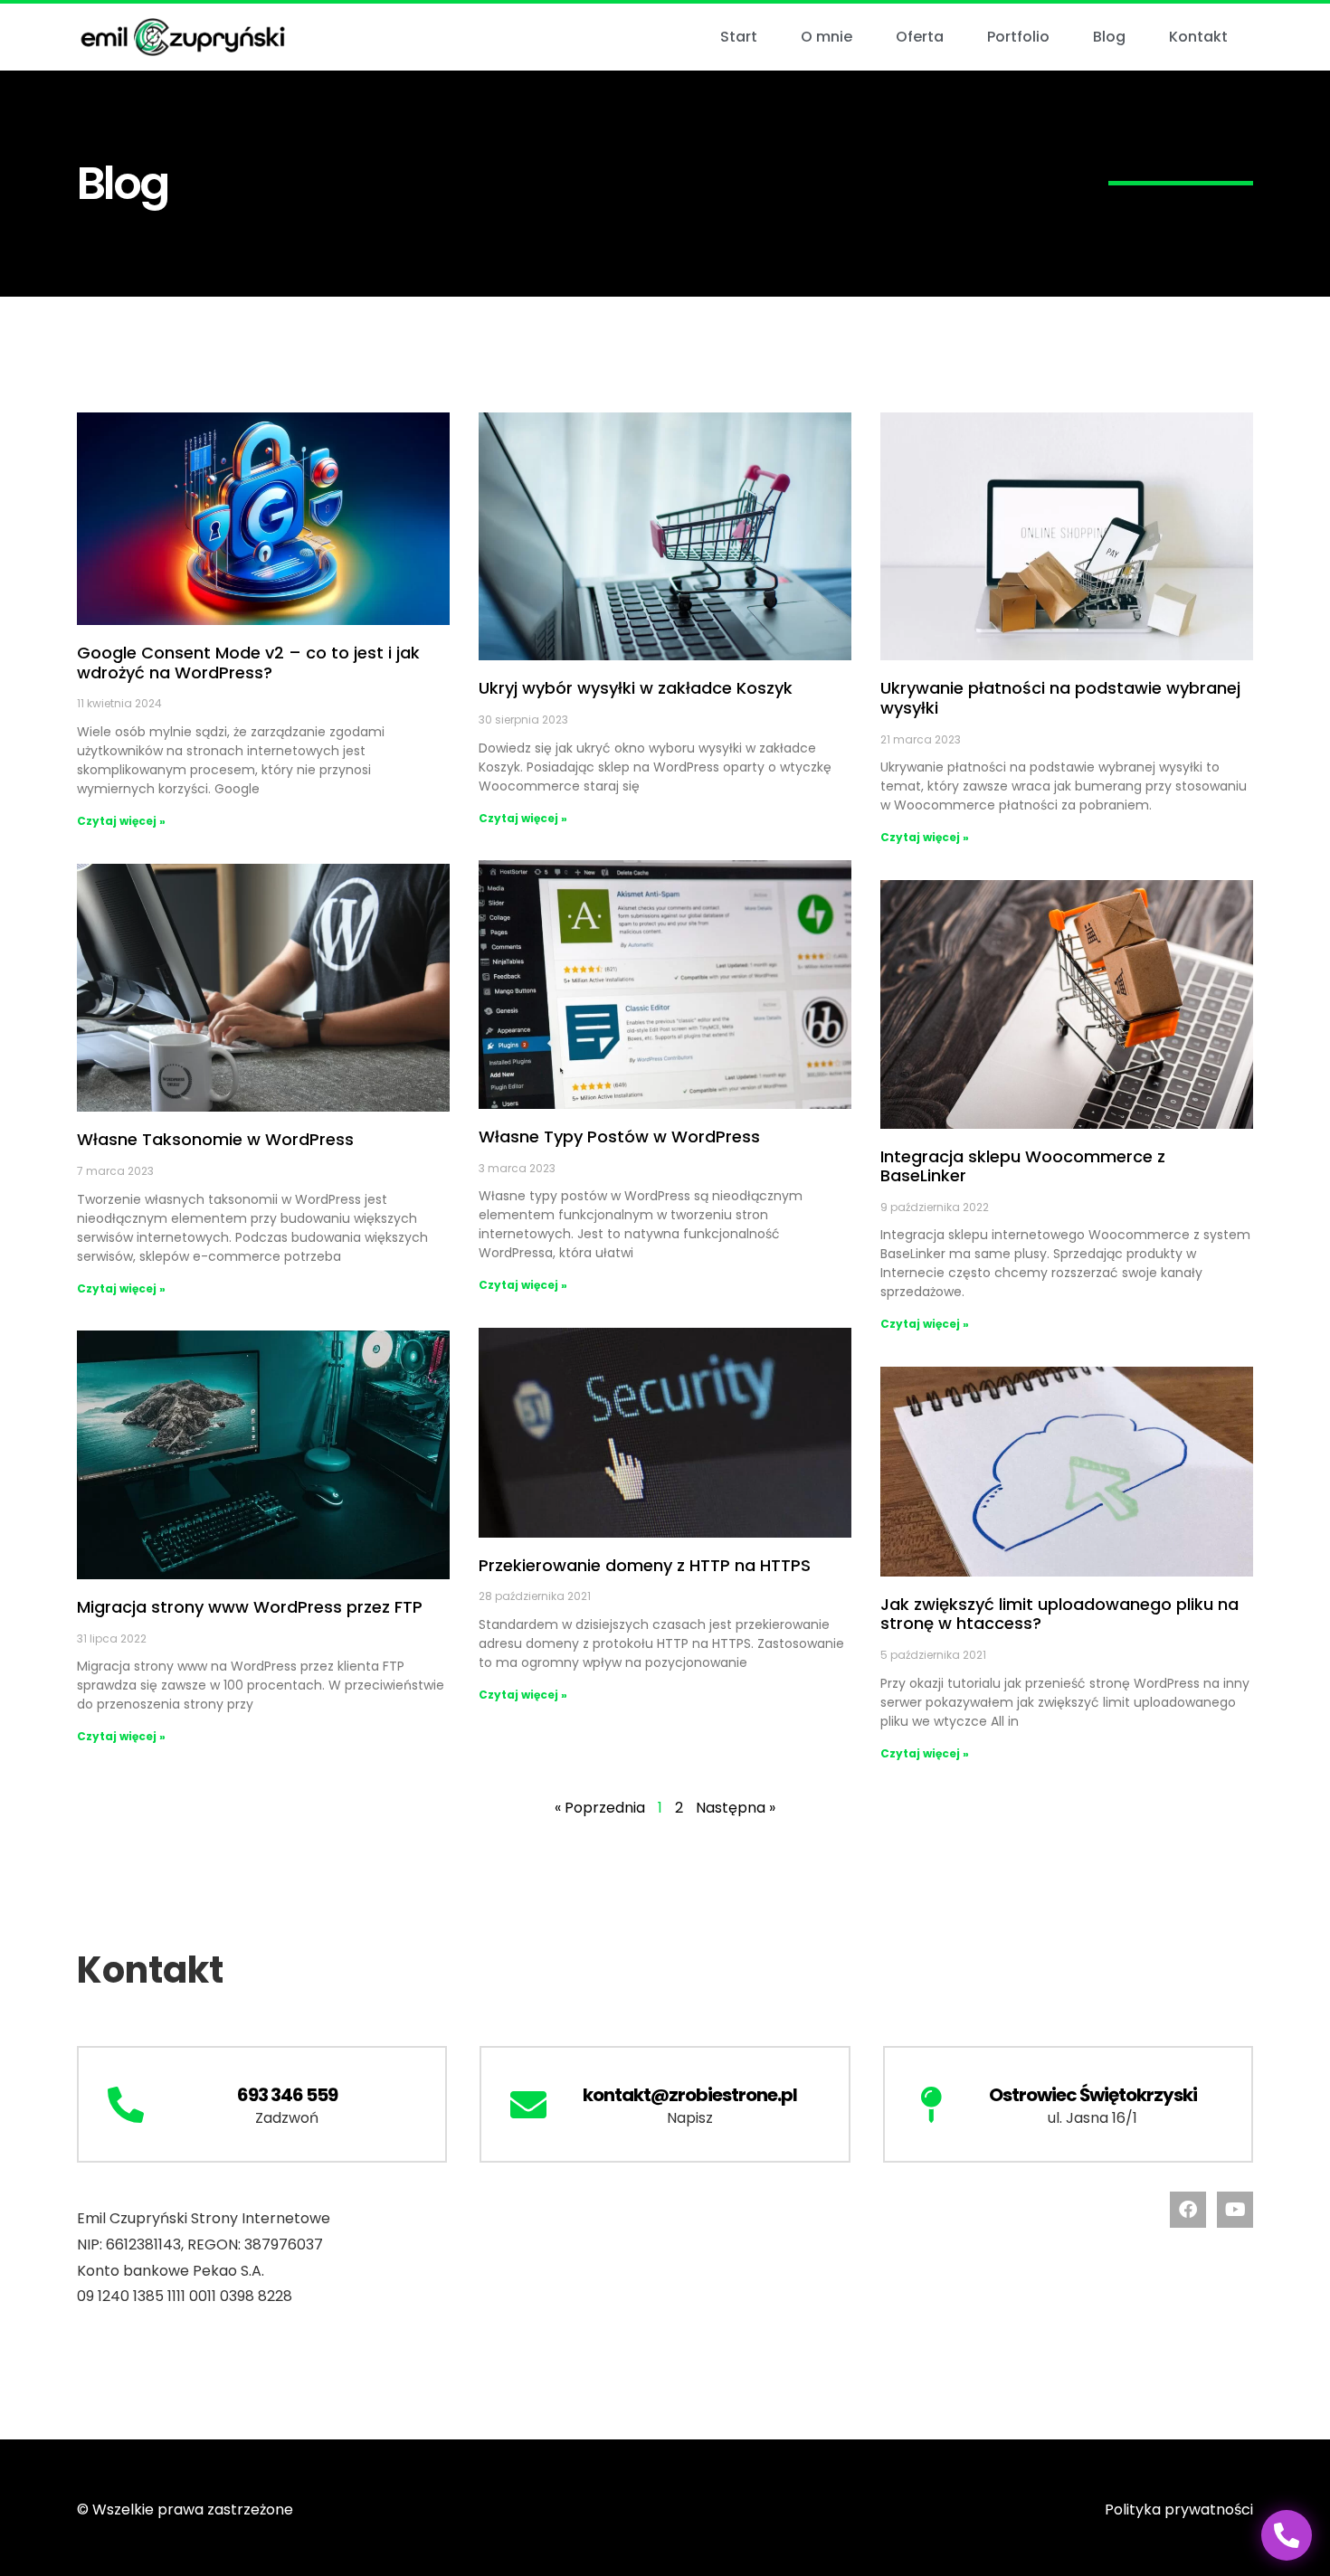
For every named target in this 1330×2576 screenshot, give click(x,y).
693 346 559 (287, 2095)
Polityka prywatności (1179, 2510)
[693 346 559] (126, 2105)
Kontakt (1198, 37)
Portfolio (1018, 37)
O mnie (826, 37)
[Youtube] (1235, 2210)
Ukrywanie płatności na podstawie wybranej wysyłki (1060, 698)
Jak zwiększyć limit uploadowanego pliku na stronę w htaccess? (1059, 1614)
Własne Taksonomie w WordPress (215, 1139)
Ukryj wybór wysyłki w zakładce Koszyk (636, 688)
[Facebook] (1188, 2210)
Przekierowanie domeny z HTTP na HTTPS (645, 1565)
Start (739, 37)
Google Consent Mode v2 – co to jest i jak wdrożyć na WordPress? (248, 663)
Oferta (920, 37)
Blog (1109, 37)
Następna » (736, 1808)
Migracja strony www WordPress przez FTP (250, 1607)
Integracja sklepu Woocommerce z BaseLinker (1023, 1166)
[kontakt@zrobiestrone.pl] (528, 2105)
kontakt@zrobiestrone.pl (690, 2095)
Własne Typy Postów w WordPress (619, 1136)
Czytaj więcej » (121, 821)
